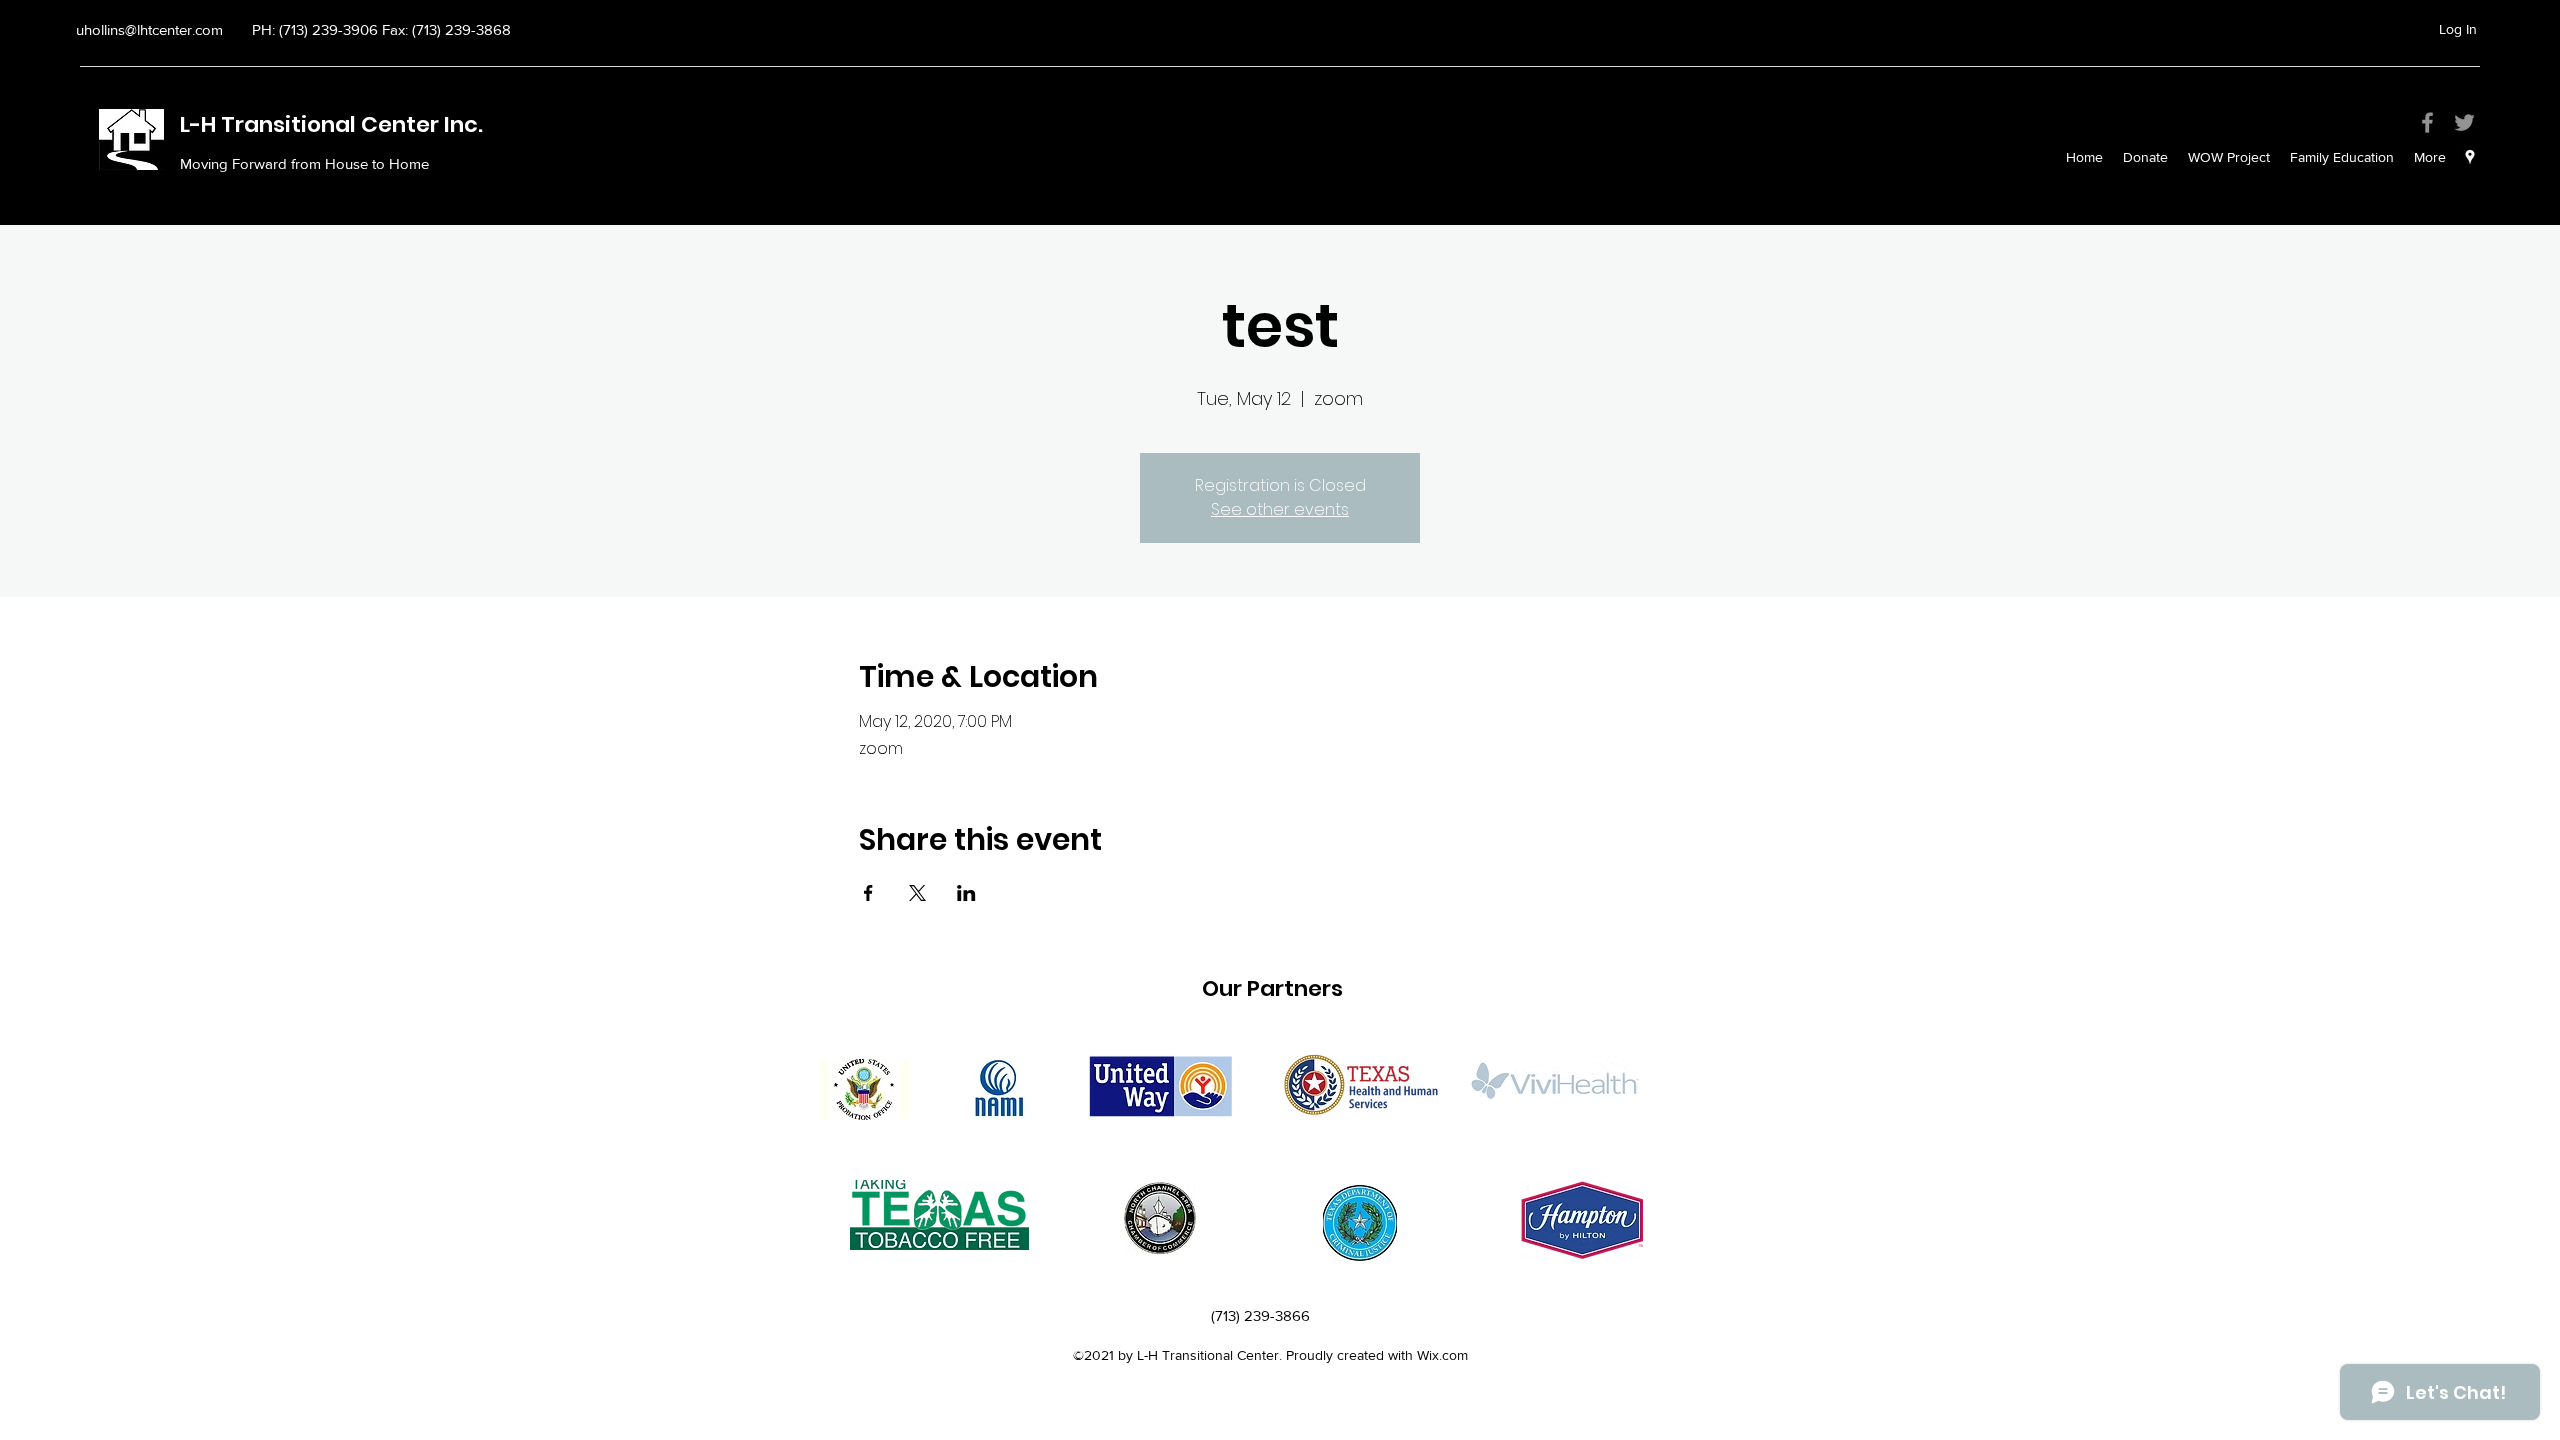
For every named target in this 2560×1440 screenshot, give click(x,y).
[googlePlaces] (2470, 157)
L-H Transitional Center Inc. (334, 124)
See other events (1280, 509)
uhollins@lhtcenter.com (149, 29)
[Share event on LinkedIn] (966, 893)
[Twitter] (2464, 122)
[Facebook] (2427, 122)
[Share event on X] (917, 893)
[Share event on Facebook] (868, 893)
